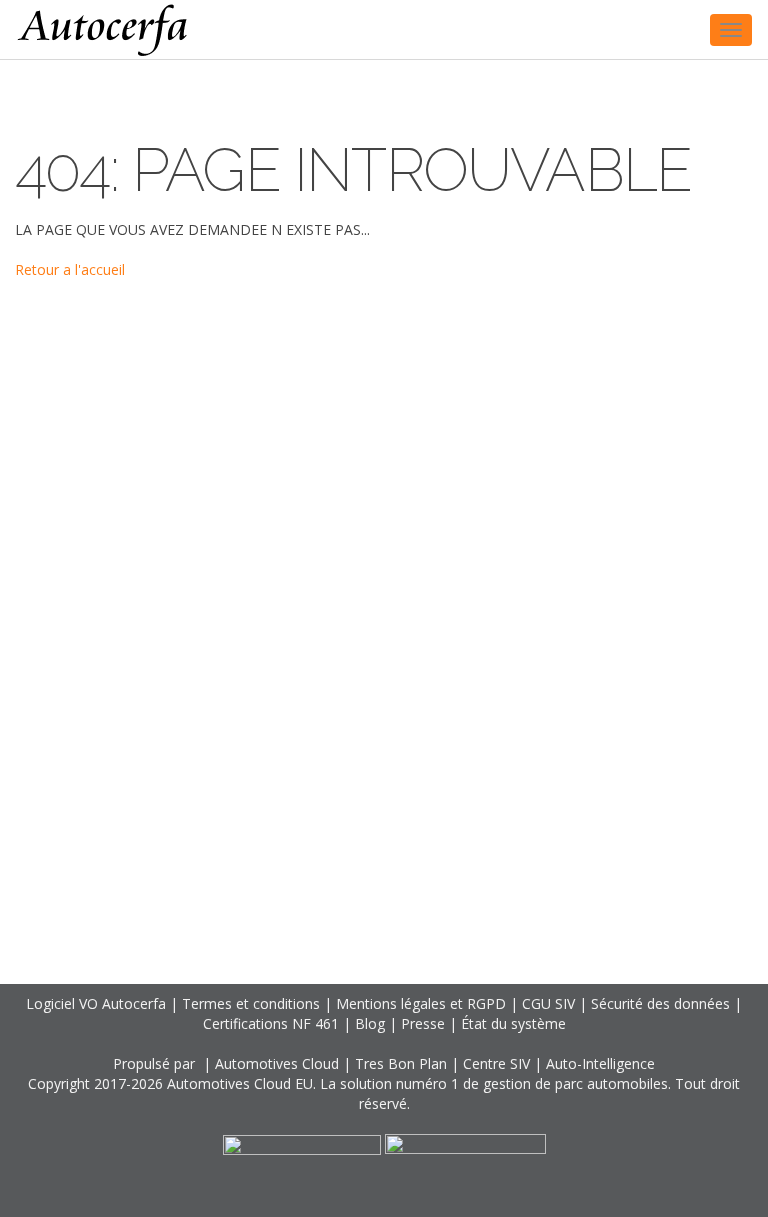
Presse (423, 1023)
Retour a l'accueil (70, 269)
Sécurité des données (660, 1003)
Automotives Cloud (277, 1063)
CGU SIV (548, 1003)
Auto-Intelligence (600, 1063)
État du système (513, 1023)
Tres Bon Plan (401, 1063)
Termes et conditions (251, 1003)
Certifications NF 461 (271, 1023)
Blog (370, 1023)
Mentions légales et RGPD (421, 1003)
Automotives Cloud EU (240, 1083)
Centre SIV (496, 1063)
